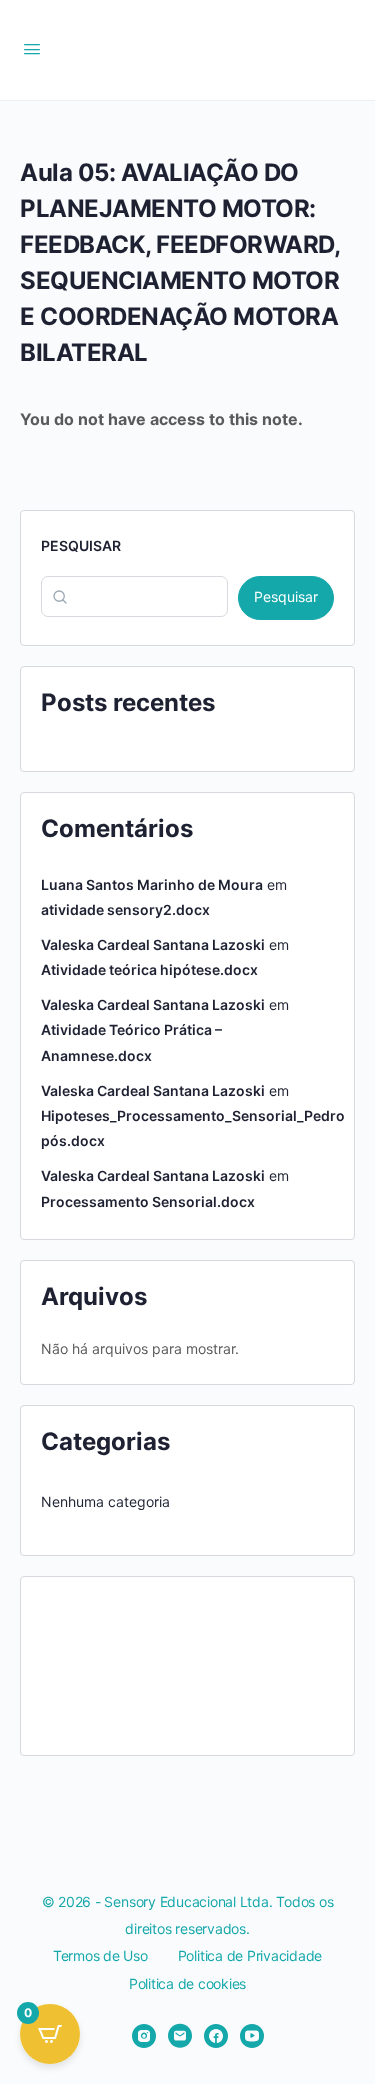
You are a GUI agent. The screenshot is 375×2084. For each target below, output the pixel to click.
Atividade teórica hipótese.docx (149, 969)
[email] (180, 2036)
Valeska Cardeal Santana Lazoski (153, 944)
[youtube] (252, 2036)
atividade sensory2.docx (125, 909)
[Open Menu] (32, 48)
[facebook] (216, 2036)
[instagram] (144, 2036)
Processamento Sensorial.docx (148, 1201)
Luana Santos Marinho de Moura (152, 884)
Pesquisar (81, 545)
